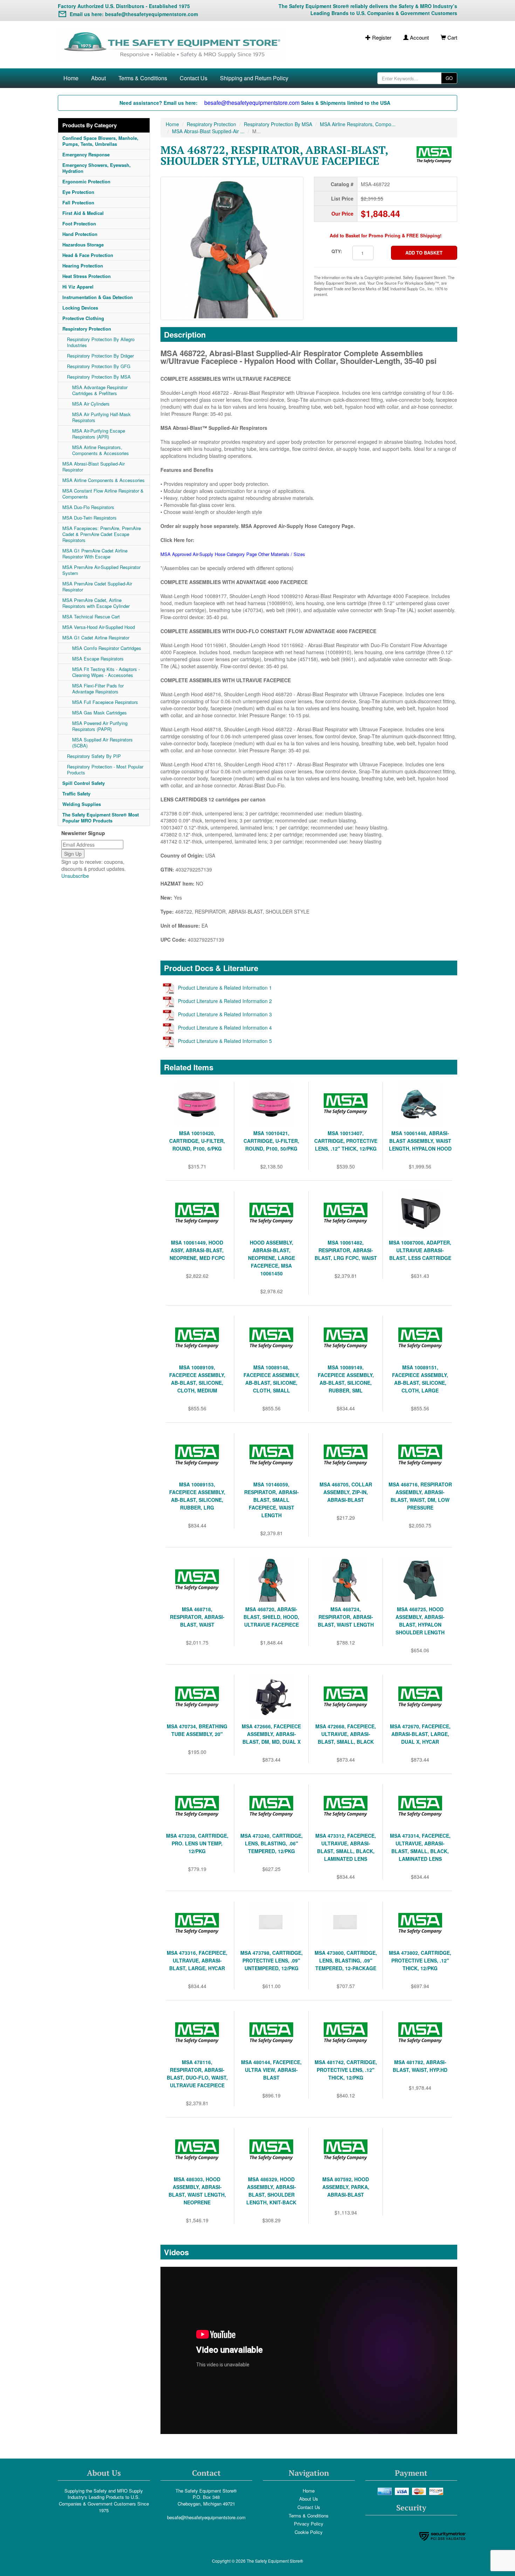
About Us (309, 2499)
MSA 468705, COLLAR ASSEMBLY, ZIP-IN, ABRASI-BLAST (346, 1492)
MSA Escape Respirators (98, 659)
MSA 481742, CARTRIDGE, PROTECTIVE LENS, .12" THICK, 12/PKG (346, 2070)
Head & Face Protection (88, 255)
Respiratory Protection (87, 329)
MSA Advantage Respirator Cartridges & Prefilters (100, 390)
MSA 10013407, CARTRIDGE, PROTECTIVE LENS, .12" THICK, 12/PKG (346, 1141)
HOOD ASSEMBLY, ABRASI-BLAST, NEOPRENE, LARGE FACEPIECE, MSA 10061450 (272, 1258)
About (98, 78)
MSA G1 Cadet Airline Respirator (96, 638)
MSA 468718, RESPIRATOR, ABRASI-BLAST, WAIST (197, 1617)
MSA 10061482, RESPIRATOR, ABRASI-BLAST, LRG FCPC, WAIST (346, 1250)
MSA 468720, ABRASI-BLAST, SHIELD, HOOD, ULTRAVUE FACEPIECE (271, 1617)
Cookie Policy (309, 2532)
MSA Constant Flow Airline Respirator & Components (103, 494)
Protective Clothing (83, 318)
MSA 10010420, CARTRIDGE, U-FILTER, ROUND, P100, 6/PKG (197, 1141)
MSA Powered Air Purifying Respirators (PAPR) (100, 726)
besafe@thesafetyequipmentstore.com (206, 2517)
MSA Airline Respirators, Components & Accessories (101, 450)
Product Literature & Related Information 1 (225, 988)
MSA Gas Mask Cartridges (99, 713)
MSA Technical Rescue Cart (91, 616)
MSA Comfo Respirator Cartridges (107, 648)
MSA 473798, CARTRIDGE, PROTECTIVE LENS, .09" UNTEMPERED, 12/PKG (272, 1960)
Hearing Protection (83, 266)
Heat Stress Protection (87, 276)
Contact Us (194, 78)
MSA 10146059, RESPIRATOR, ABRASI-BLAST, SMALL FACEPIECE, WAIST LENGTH (272, 1500)
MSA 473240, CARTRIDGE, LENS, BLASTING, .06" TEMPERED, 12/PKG (272, 1843)
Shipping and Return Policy (254, 78)
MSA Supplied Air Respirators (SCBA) (102, 743)
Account (419, 37)
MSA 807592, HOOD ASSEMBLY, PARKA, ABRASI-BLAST (346, 2187)
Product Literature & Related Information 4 (225, 1028)
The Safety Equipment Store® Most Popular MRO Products (101, 818)
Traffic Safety (76, 794)
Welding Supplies (82, 804)
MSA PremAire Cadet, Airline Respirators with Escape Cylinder (96, 603)
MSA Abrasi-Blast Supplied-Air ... (208, 131)
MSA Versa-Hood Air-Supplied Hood (99, 627)
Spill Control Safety (84, 783)
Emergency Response (86, 154)
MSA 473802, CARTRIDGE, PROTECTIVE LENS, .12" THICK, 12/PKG (420, 1960)
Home (71, 78)
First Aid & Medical (83, 213)
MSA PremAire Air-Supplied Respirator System (101, 570)
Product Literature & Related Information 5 (225, 1041)
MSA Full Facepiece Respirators (105, 702)
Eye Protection (78, 192)
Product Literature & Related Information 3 (225, 1014)
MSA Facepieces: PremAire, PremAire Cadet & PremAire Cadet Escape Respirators (102, 534)
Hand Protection (80, 234)
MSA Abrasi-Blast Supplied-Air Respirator (94, 467)
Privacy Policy (309, 2524)
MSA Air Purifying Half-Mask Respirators (101, 417)
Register (381, 37)
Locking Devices (80, 308)
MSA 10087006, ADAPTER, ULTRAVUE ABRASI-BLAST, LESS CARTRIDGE (420, 1250)
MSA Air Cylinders (91, 404)
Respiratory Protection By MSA (99, 377)
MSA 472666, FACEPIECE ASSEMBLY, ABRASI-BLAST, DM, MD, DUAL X (271, 1734)
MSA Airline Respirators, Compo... (358, 124)
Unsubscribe (75, 876)
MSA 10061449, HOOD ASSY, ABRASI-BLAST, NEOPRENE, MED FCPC (197, 1250)
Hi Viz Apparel (78, 287)
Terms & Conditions (143, 78)
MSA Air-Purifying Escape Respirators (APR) (99, 434)
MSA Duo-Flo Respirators (88, 507)
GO (449, 78)
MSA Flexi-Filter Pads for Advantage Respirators (98, 689)
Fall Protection (78, 202)
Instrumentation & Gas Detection (98, 297)
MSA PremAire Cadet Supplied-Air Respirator (97, 587)
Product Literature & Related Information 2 (225, 1001)
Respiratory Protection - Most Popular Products (105, 770)
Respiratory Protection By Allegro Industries (101, 342)
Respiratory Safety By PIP (94, 756)
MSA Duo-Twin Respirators (90, 518)
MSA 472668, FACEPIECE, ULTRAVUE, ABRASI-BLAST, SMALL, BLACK (346, 1734)
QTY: (337, 251)
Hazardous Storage (83, 245)
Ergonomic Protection (86, 181)
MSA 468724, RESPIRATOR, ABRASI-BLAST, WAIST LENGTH (346, 1617)
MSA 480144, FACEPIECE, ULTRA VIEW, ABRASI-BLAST (271, 2070)
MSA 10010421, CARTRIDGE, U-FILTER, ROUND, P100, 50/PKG (271, 1141)
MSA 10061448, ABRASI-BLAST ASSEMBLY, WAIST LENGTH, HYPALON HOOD (420, 1141)
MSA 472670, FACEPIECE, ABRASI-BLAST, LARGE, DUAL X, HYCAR (420, 1734)
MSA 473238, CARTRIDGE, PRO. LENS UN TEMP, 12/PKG (197, 1843)
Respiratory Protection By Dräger (100, 356)
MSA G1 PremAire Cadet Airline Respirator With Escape (95, 554)
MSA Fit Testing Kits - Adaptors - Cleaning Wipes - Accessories (106, 672)
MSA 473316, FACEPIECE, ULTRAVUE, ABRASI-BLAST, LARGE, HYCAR (197, 1960)
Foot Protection (79, 223)
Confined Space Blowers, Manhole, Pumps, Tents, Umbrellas (100, 141)
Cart (452, 37)
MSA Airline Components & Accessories (104, 480)
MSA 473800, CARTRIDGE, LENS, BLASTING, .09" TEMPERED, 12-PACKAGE (346, 1960)
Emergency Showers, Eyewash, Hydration (97, 168)
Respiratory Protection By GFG (99, 366)
